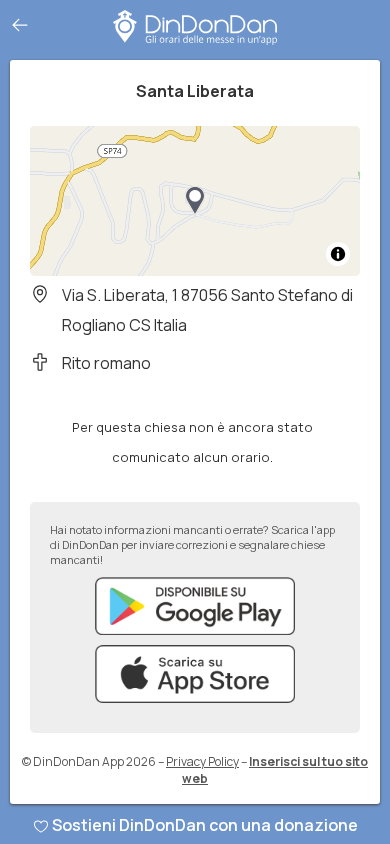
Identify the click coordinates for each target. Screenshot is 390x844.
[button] (195, 201)
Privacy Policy (202, 761)
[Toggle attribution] (338, 254)
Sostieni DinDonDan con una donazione (205, 825)
